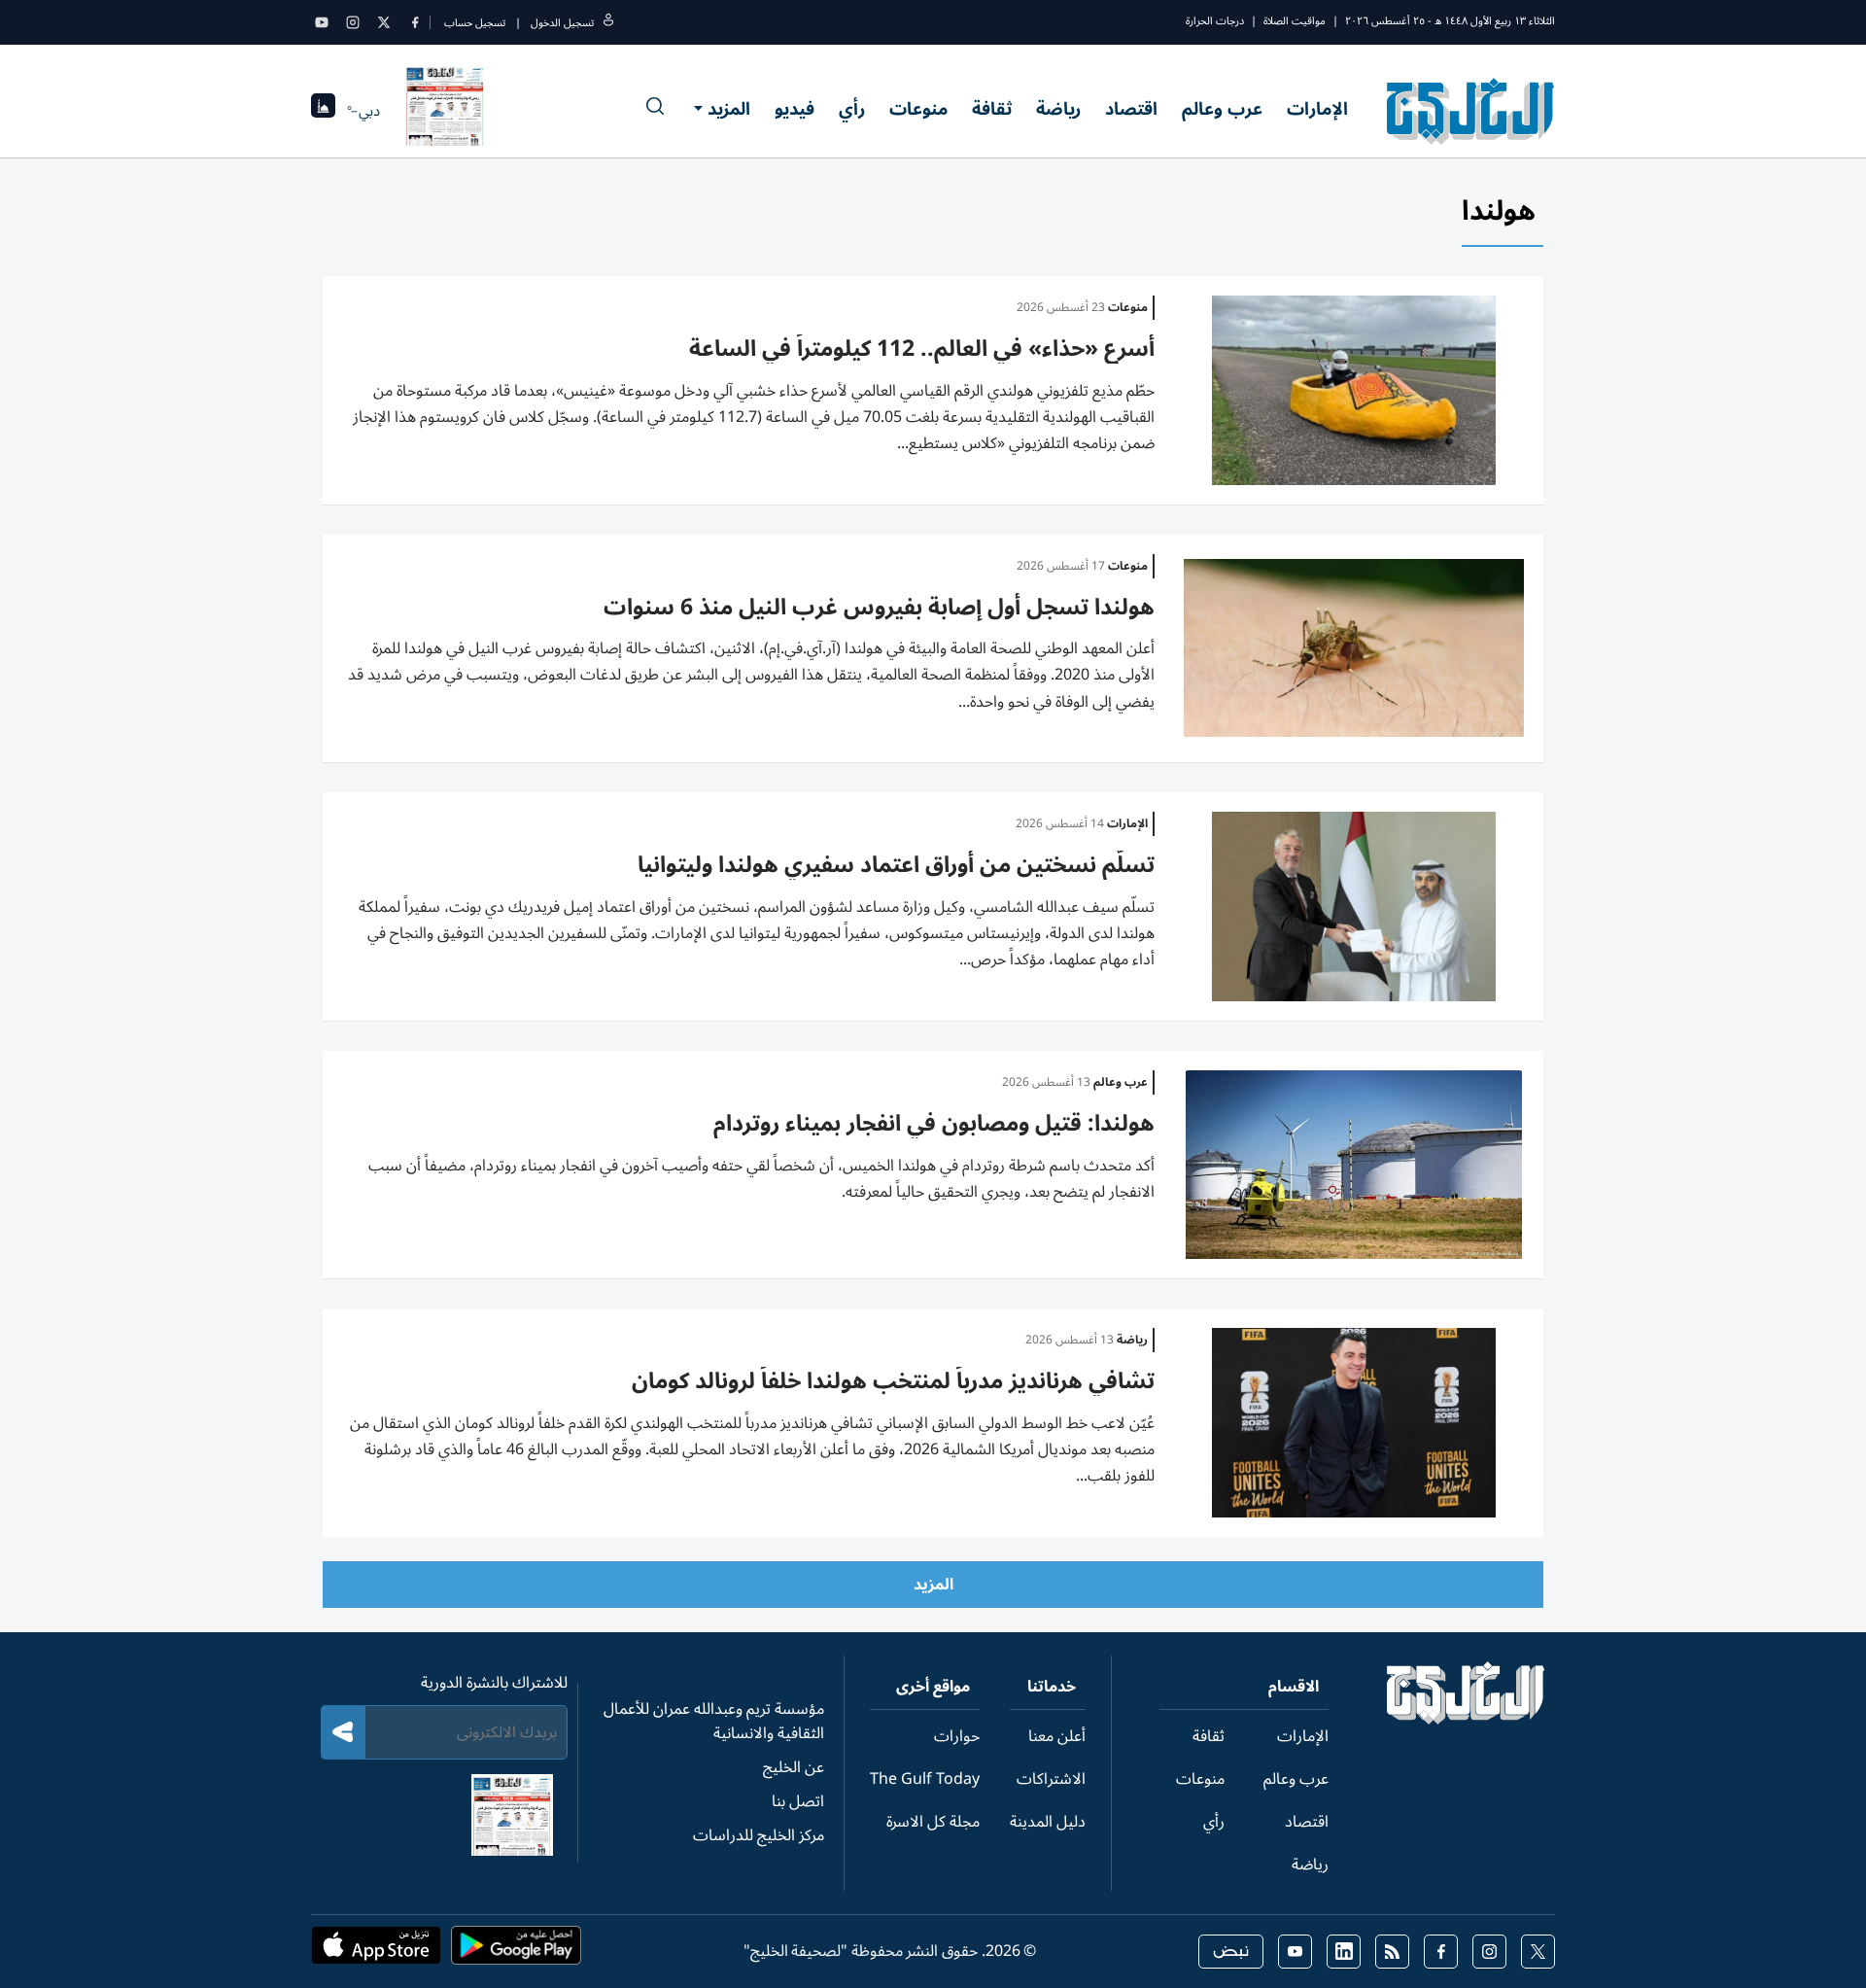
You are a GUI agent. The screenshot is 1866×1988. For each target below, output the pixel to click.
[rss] (1392, 1952)
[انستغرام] (353, 22)
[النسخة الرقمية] (445, 111)
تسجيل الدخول (562, 23)
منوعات (918, 109)
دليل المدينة (1048, 1822)
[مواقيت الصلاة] (323, 111)
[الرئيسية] (1466, 1720)
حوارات (957, 1736)
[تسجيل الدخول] (608, 23)
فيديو (795, 109)
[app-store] (376, 1951)
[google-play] (516, 1951)
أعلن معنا (1057, 1736)
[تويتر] (384, 22)
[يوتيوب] (322, 22)
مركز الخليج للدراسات (759, 1835)
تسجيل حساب (475, 23)
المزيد (729, 109)
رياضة (1058, 109)
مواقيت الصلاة (1295, 21)
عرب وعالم (1222, 109)
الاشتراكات (1051, 1779)
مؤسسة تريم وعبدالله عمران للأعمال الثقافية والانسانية (714, 1721)
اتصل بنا (798, 1801)
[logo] (1471, 111)
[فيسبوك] (415, 22)
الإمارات (1317, 109)
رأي (852, 109)
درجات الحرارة (1215, 21)
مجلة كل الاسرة (933, 1822)
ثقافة (992, 109)
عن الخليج (794, 1767)
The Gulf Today (925, 1779)
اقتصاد (1131, 109)
